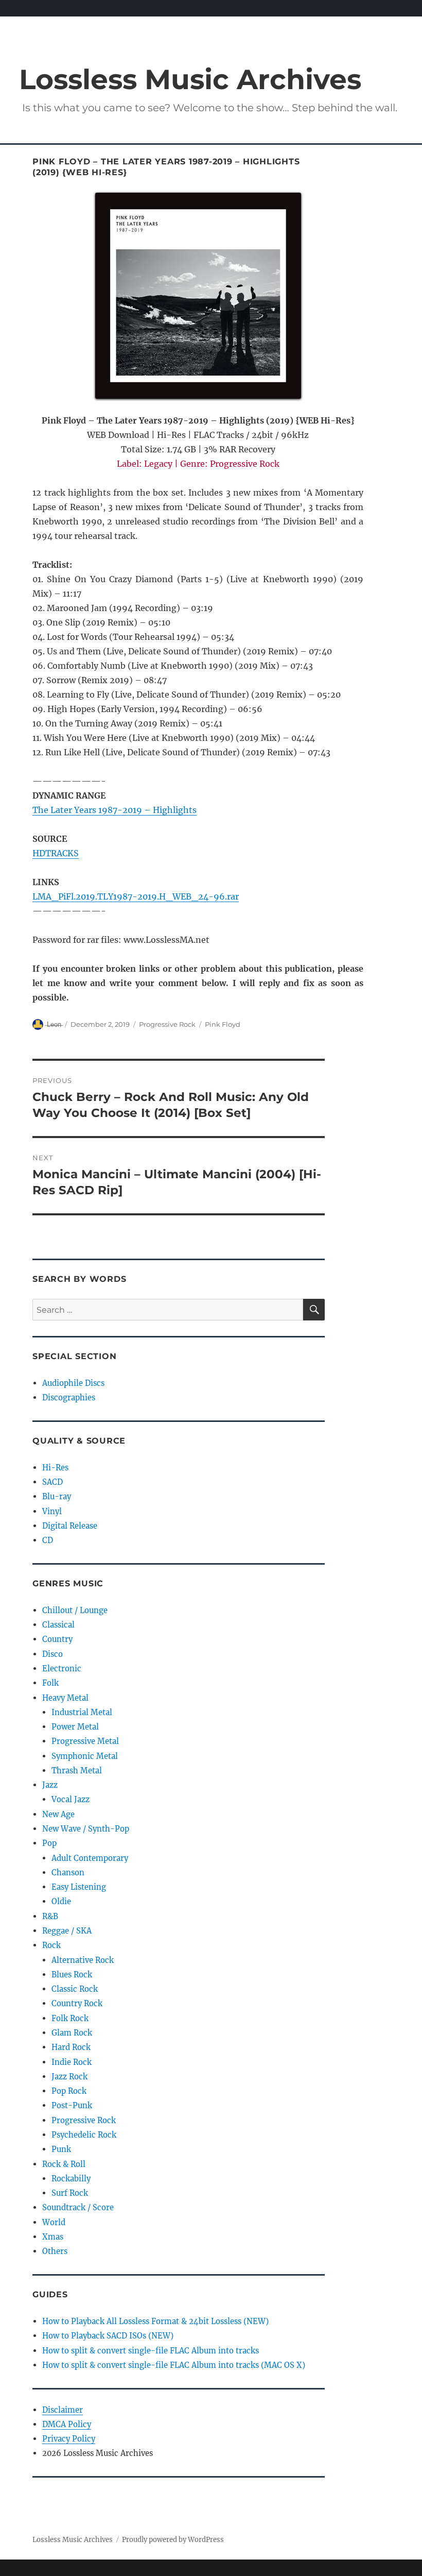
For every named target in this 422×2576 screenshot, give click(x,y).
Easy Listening (79, 1887)
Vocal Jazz (71, 1799)
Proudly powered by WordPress (173, 2540)
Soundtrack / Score (78, 2207)
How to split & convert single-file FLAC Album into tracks (151, 2351)
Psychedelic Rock (84, 2135)
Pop (49, 1843)
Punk (61, 2149)
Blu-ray (57, 1496)
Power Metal (75, 1727)
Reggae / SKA (67, 1931)
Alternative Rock (83, 1960)
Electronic (62, 1668)
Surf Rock (70, 2193)
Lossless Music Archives (190, 79)
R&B (50, 1916)
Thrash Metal (77, 1770)
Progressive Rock (167, 1024)
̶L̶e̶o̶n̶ (54, 1024)
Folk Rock (70, 2018)
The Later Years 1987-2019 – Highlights (115, 810)
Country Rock (77, 2003)
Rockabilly (71, 2179)
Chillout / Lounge (75, 1610)
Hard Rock (71, 2047)
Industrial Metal (82, 1712)
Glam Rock (72, 2033)
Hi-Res (55, 1468)
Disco (52, 1654)
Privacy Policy (69, 2439)
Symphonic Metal (85, 1756)
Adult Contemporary (90, 1858)
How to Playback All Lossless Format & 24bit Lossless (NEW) (155, 2321)
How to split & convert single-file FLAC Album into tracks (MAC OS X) (174, 2365)
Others (55, 2251)
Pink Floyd (223, 1024)
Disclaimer (63, 2410)
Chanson (68, 1872)
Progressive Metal (85, 1741)
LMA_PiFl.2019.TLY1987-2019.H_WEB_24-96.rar (136, 896)
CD (48, 1540)
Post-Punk (72, 2105)
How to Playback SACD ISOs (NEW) (108, 2336)
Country (57, 1639)
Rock (51, 1945)
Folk (50, 1683)
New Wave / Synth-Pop (86, 1829)
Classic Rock (75, 1989)
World (54, 2222)
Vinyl (52, 1511)
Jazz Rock (69, 2077)
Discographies (69, 1397)
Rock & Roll (64, 2164)
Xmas (53, 2237)
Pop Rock (69, 2091)
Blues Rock (72, 1975)
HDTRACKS (56, 853)
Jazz (50, 1785)
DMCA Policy (67, 2424)
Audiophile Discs (73, 1383)
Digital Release (70, 1526)
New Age (58, 1814)
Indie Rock (72, 2062)
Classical (58, 1625)
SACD (52, 1482)
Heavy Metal (65, 1698)
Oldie (61, 1901)
